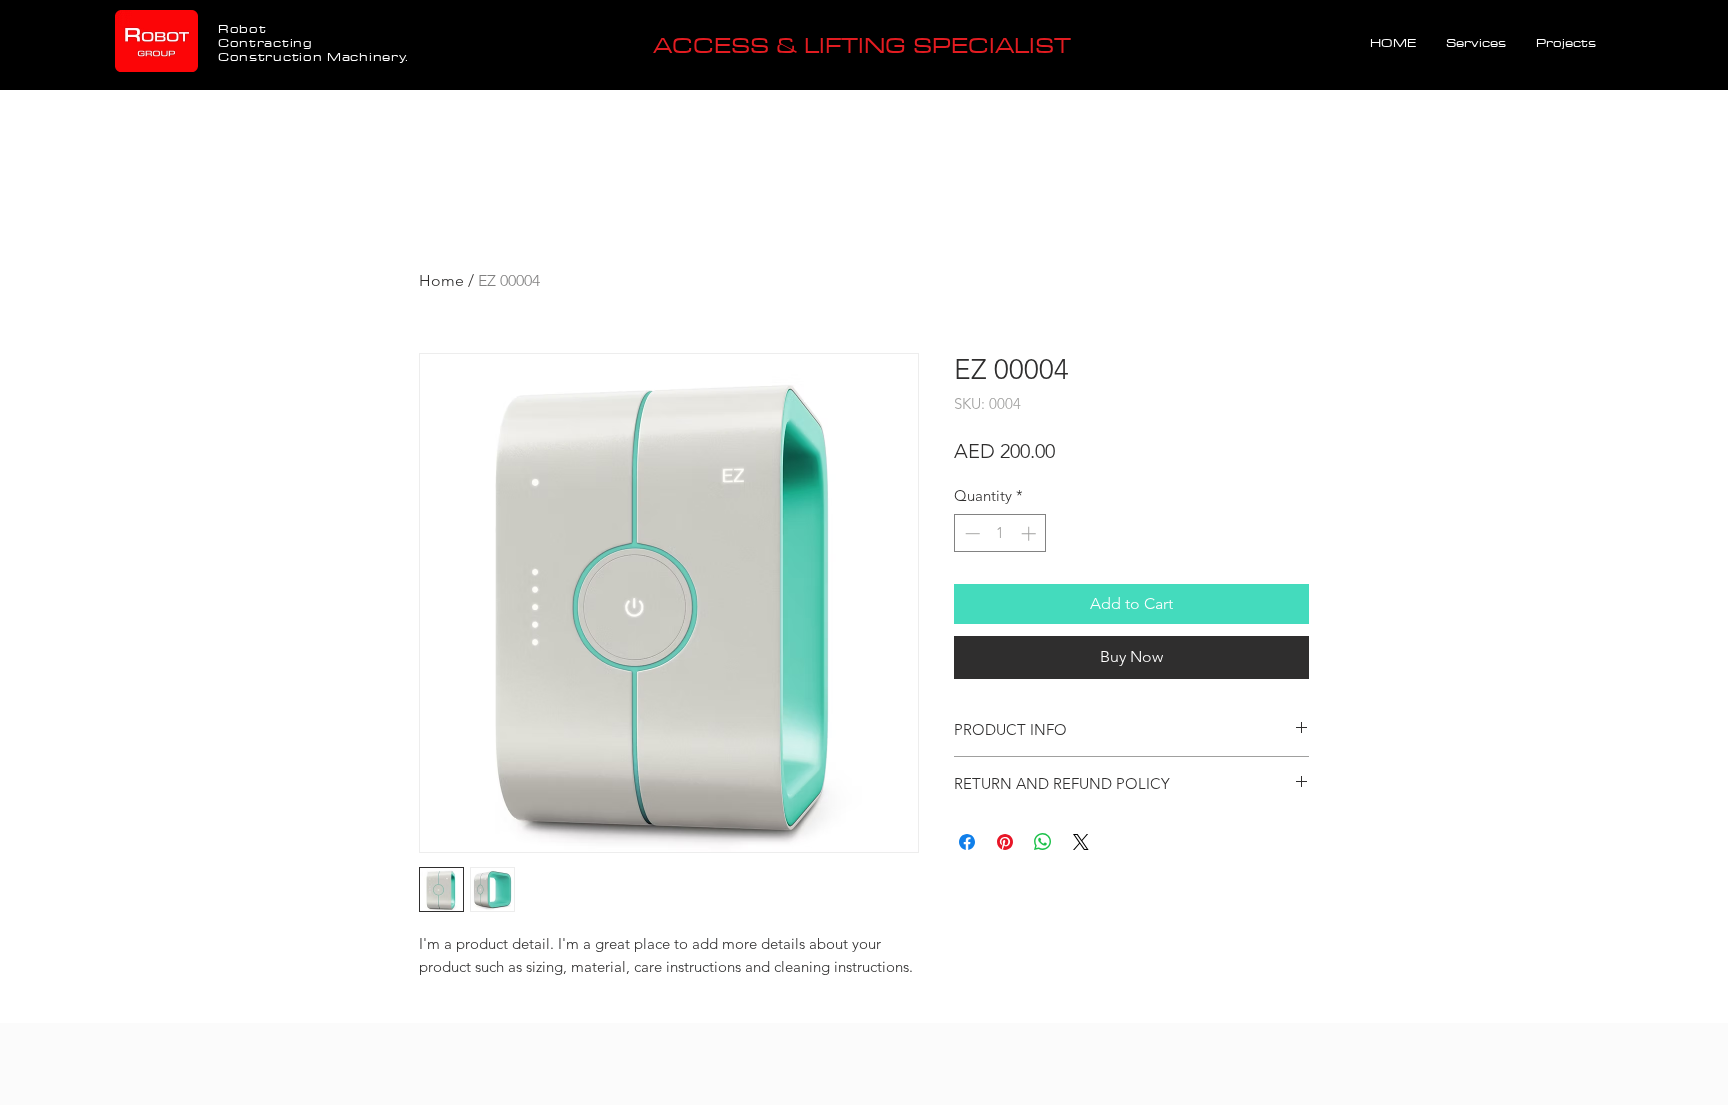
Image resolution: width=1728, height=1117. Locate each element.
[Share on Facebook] (967, 842)
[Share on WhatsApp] (1043, 842)
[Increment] (1030, 533)
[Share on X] (1081, 842)
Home (441, 280)
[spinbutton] (1000, 533)
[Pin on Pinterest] (1005, 842)
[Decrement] (970, 533)
